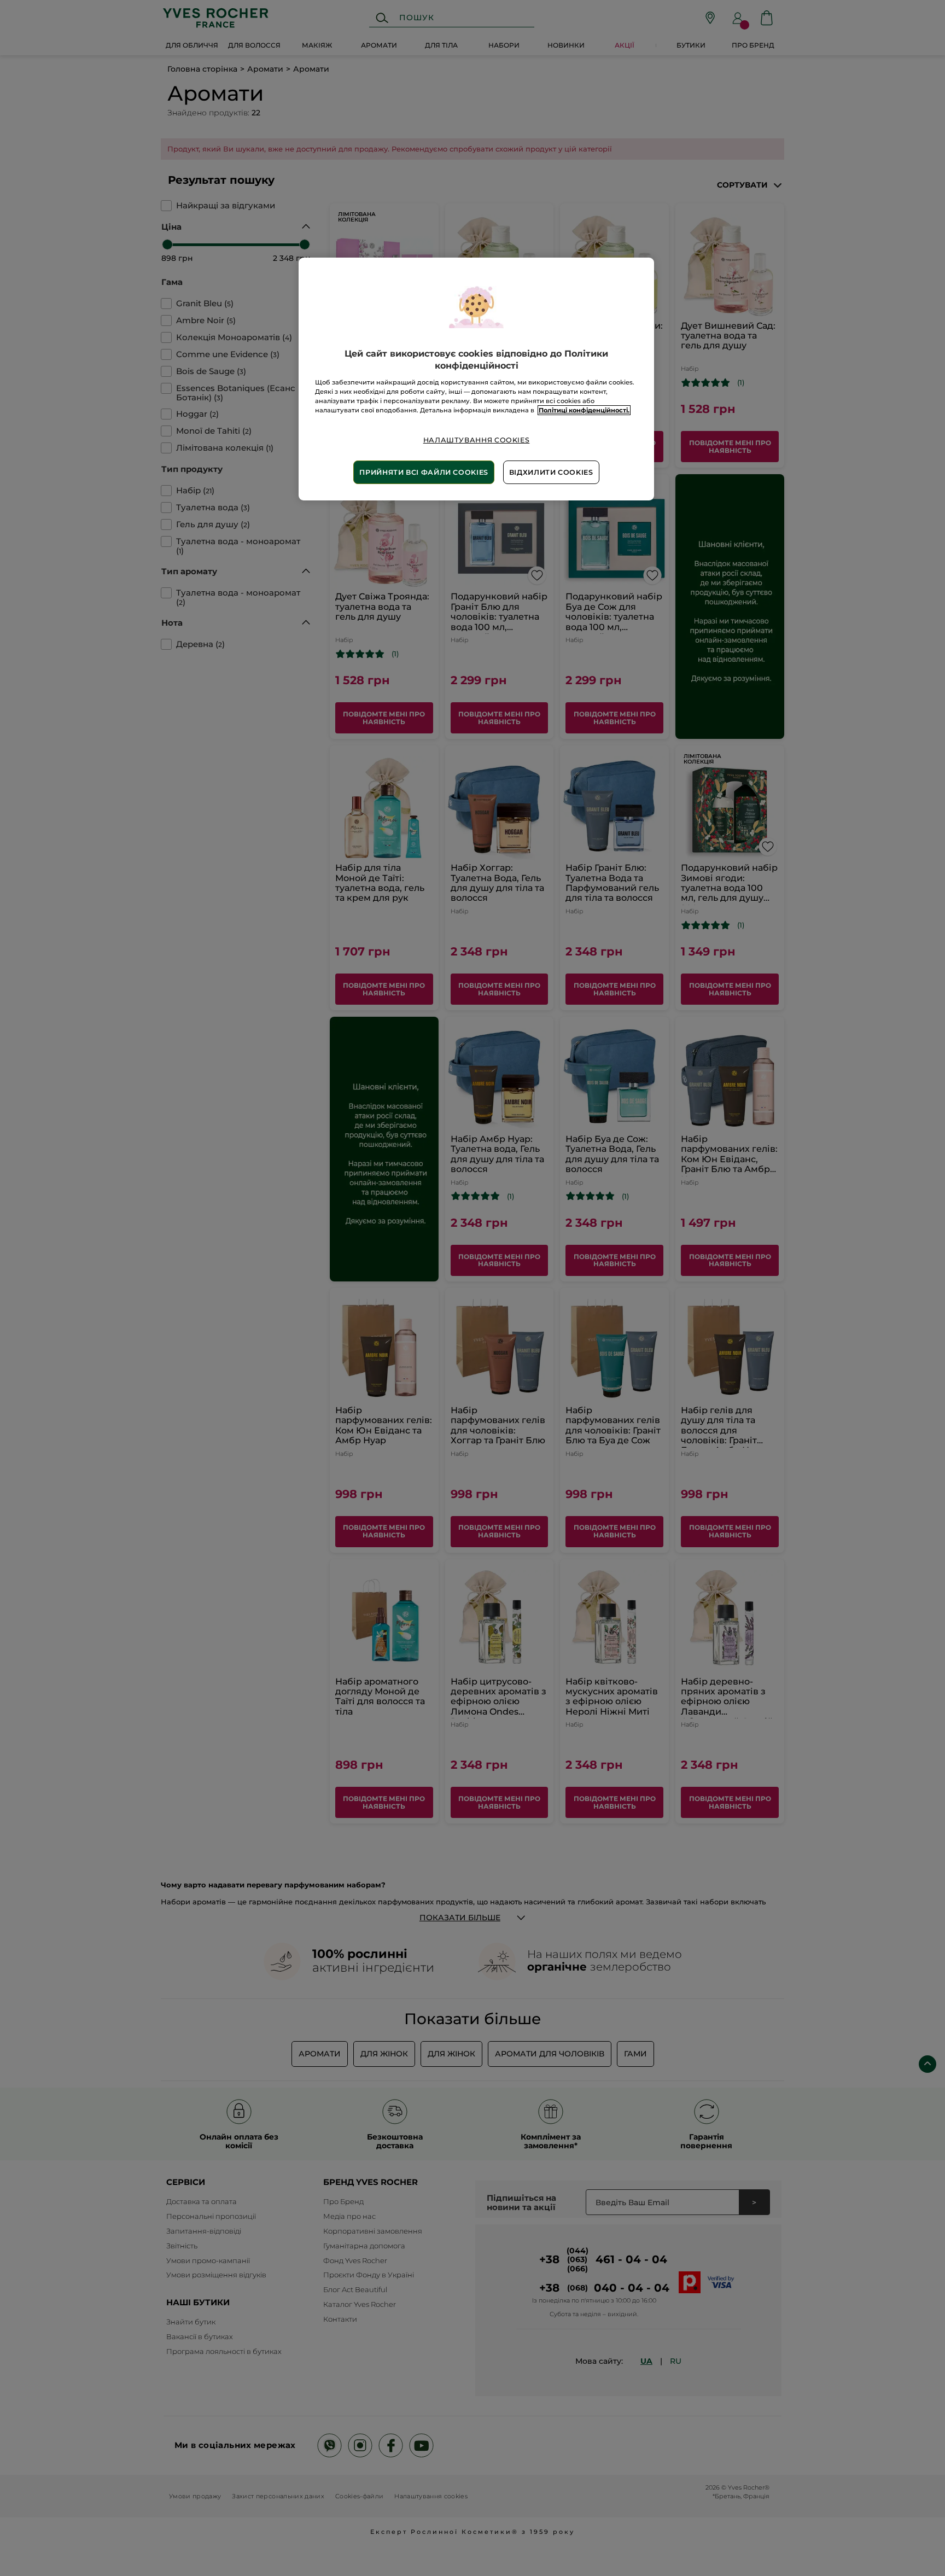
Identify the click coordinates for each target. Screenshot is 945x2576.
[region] (476, 379)
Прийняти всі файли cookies (424, 472)
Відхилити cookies (551, 472)
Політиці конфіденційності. (584, 410)
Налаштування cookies (477, 440)
